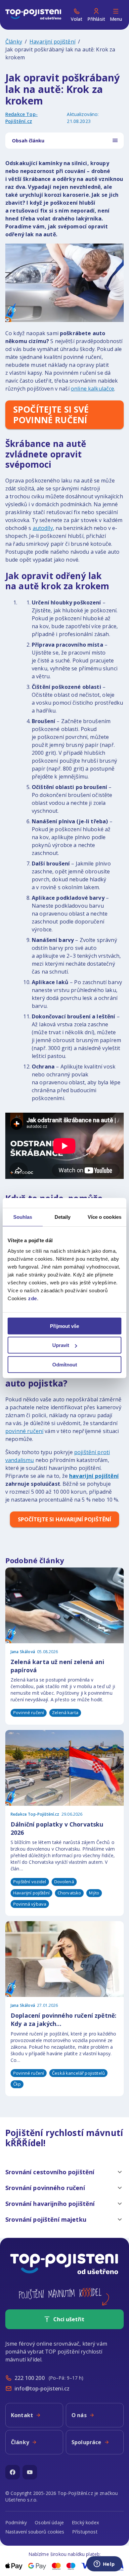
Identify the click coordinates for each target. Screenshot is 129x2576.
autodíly (43, 528)
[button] (64, 2172)
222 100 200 (30, 2378)
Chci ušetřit (69, 2319)
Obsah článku (28, 141)
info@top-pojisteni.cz (42, 2388)
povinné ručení (24, 1431)
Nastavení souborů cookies (35, 2532)
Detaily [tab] (63, 1217)
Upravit (61, 1345)
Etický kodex (85, 2522)
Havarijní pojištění (52, 42)
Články (14, 42)
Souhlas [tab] (23, 1217)
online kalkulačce (93, 389)
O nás (79, 2415)
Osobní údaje (49, 2522)
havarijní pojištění (94, 1476)
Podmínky (16, 2522)
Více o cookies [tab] (105, 1217)
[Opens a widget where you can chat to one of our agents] (104, 2564)
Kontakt (22, 2415)
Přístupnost (85, 2532)
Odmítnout (65, 1364)
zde (33, 1298)
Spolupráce (86, 2442)
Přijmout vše (64, 1326)
